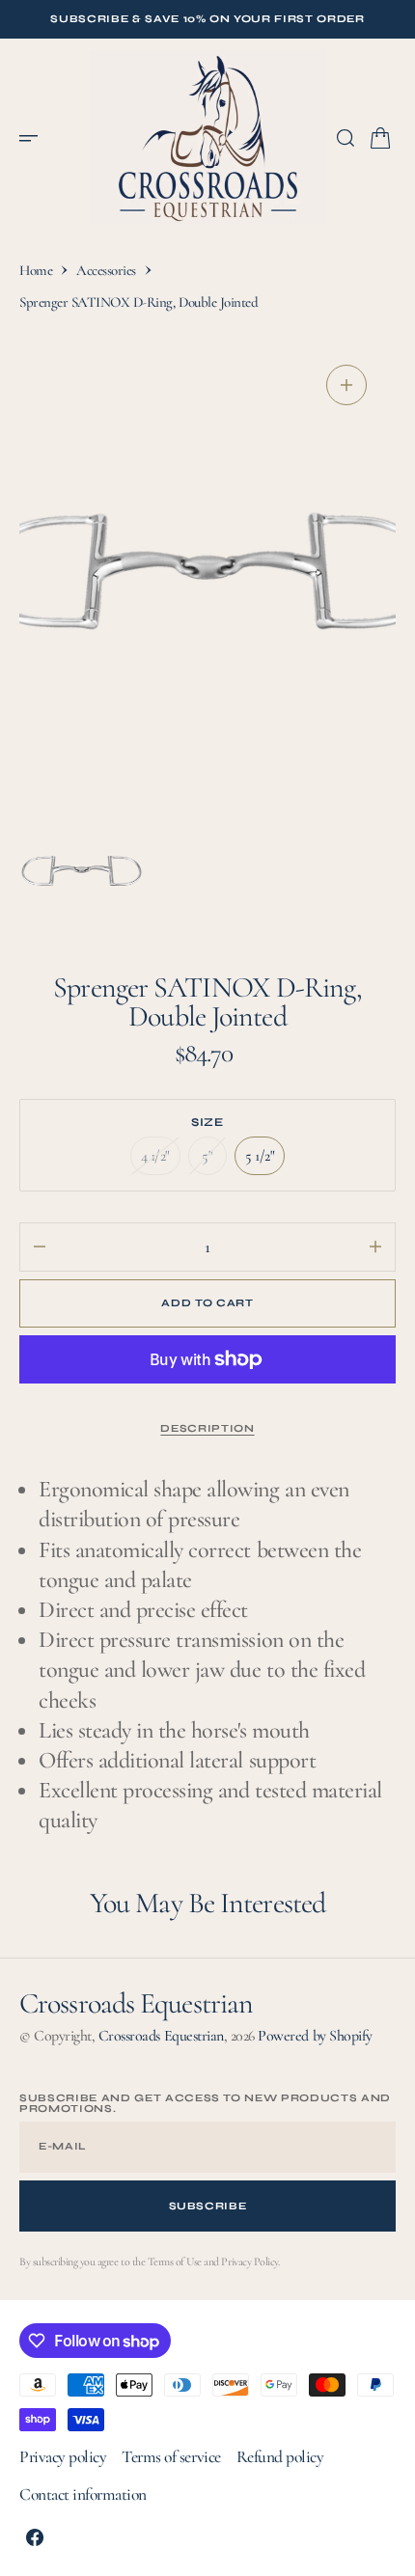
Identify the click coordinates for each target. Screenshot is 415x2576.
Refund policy (280, 2457)
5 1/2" (265, 1161)
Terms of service (171, 2457)
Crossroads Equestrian (161, 2036)
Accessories (106, 270)
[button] (35, 138)
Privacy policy (63, 2457)
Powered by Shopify (315, 2036)
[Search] (346, 138)
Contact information (83, 2494)
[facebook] (35, 2537)
